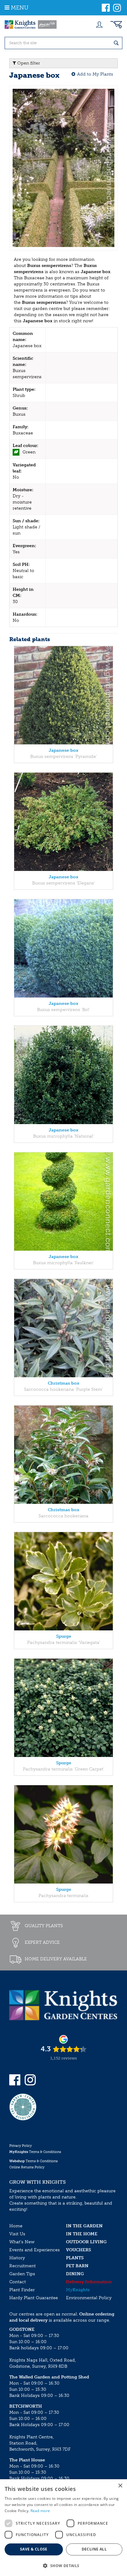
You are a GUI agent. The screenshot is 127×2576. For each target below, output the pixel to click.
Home (16, 2226)
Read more (40, 2511)
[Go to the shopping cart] (116, 25)
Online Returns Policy (27, 2167)
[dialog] (63, 2528)
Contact (18, 2282)
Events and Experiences (35, 2250)
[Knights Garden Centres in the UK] (31, 25)
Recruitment (23, 2266)
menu (20, 8)
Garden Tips (22, 2274)
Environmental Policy (89, 2298)
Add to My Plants (95, 74)
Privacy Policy (20, 2146)
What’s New (22, 2242)
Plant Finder (22, 2290)
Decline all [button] (94, 2549)
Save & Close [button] (34, 2549)
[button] (63, 2565)
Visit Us (17, 2234)
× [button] (120, 2486)
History (17, 2258)
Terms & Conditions (35, 2152)
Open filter (28, 63)
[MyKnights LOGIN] (99, 25)
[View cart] (116, 25)
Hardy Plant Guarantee (34, 2298)
